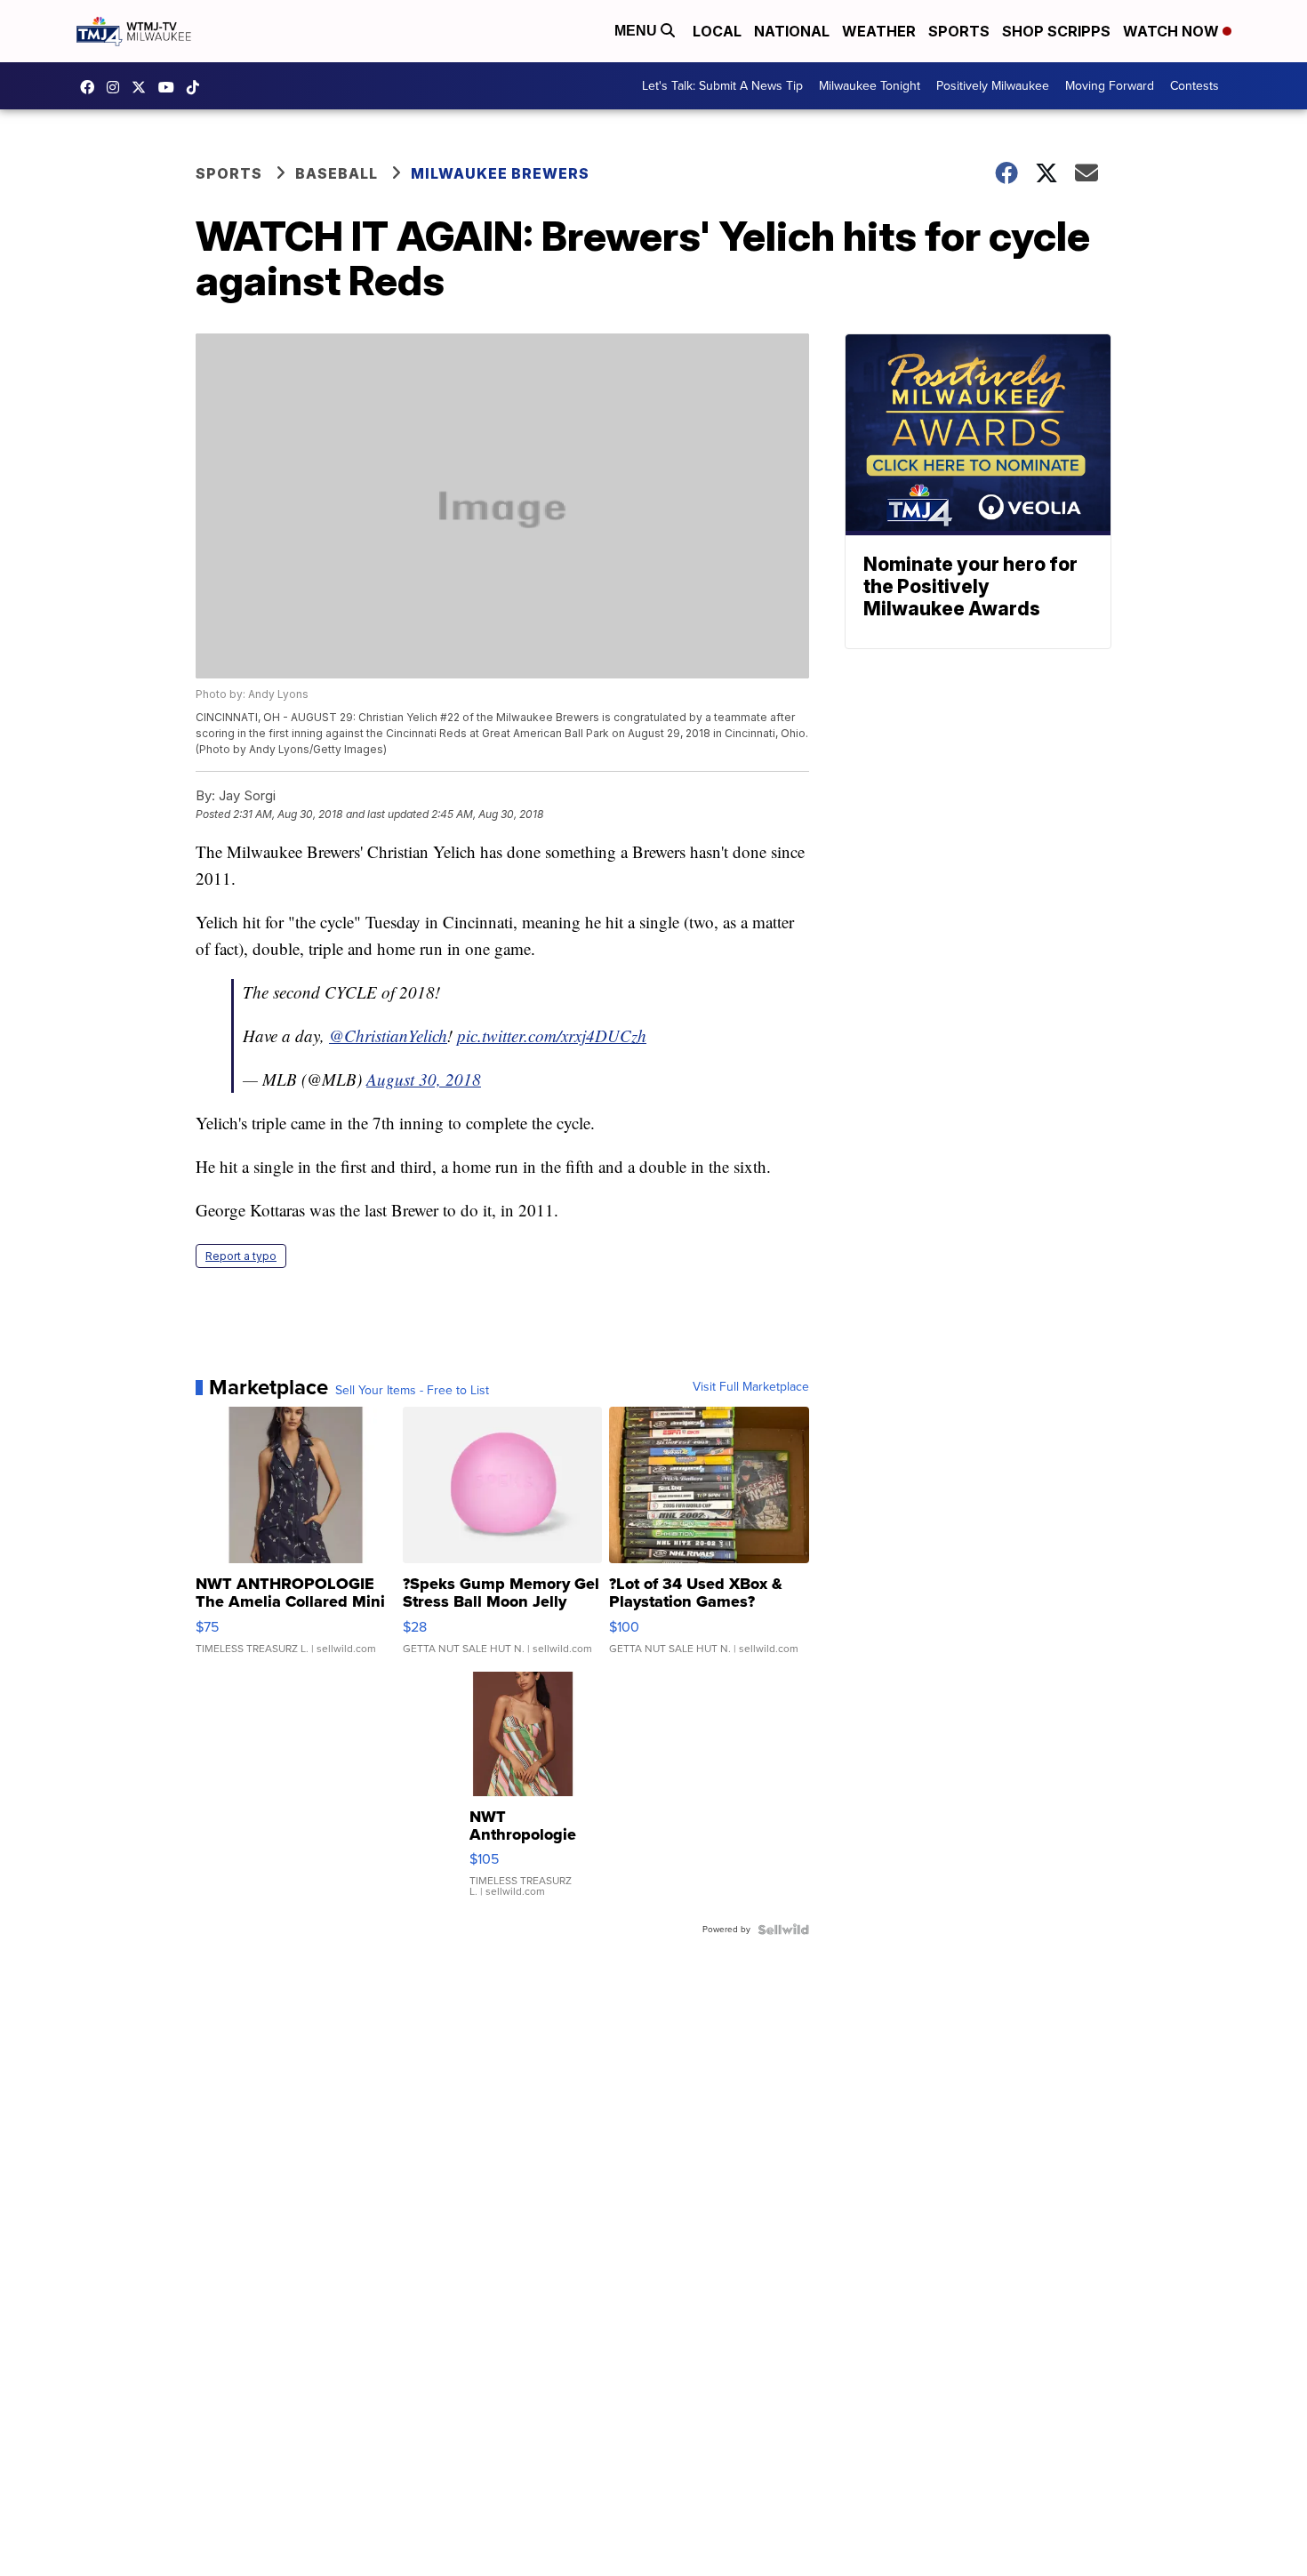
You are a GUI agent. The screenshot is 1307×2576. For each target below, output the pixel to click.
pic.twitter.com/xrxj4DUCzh (552, 1035)
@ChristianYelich (388, 1035)
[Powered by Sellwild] (783, 1930)
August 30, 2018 (424, 1079)
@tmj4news (197, 87)
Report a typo (241, 1256)
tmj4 (92, 87)
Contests (1195, 86)
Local (717, 31)
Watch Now (1173, 31)
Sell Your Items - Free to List (412, 1391)
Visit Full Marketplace (751, 1387)
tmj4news (117, 87)
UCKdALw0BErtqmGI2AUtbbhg (171, 87)
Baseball (337, 173)
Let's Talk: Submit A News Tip (722, 86)
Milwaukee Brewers (500, 173)
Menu (637, 31)
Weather (879, 31)
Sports (959, 31)
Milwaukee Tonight (870, 86)
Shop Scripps (1056, 31)
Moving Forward (1110, 86)
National (792, 31)
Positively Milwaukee (993, 86)
